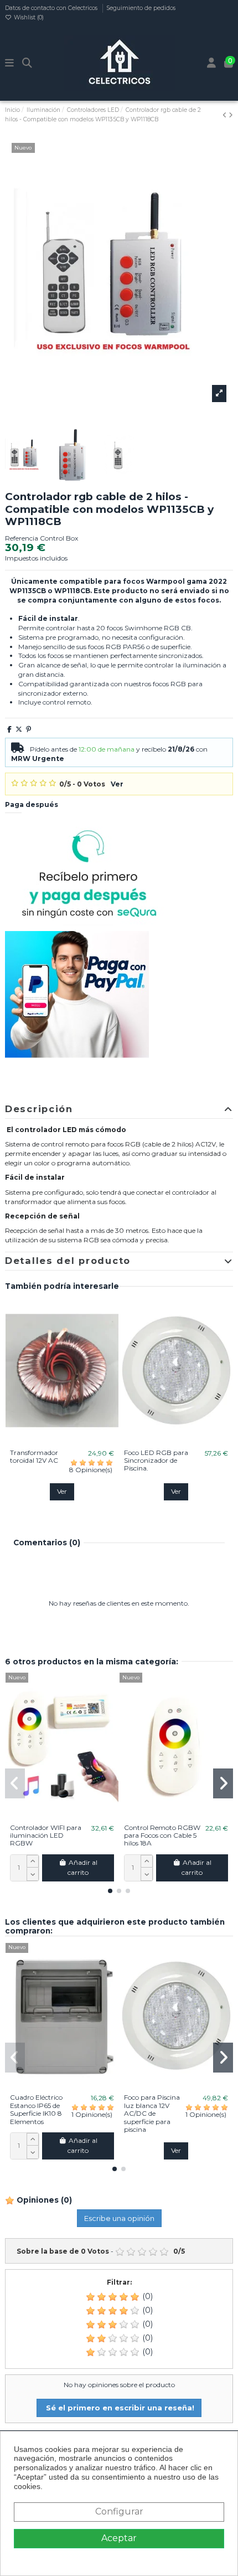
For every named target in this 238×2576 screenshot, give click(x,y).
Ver (117, 784)
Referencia (22, 538)
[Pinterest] (29, 729)
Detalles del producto (68, 1261)
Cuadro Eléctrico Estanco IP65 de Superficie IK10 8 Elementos (36, 2109)
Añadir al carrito (82, 1867)
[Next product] (231, 115)
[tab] (119, 1110)
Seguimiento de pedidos (141, 8)
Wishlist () (28, 17)
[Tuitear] (19, 729)
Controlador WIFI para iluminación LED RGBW (46, 1835)
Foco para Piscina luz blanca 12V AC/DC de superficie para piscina (152, 2113)
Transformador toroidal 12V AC (34, 1456)
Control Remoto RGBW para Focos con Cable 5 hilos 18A (162, 1835)
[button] (110, 1891)
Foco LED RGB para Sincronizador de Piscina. (156, 1461)
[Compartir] (9, 729)
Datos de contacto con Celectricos (52, 8)
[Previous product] (226, 115)
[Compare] (61, 1441)
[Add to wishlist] (49, 1441)
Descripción (39, 1109)
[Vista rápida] (75, 1441)
